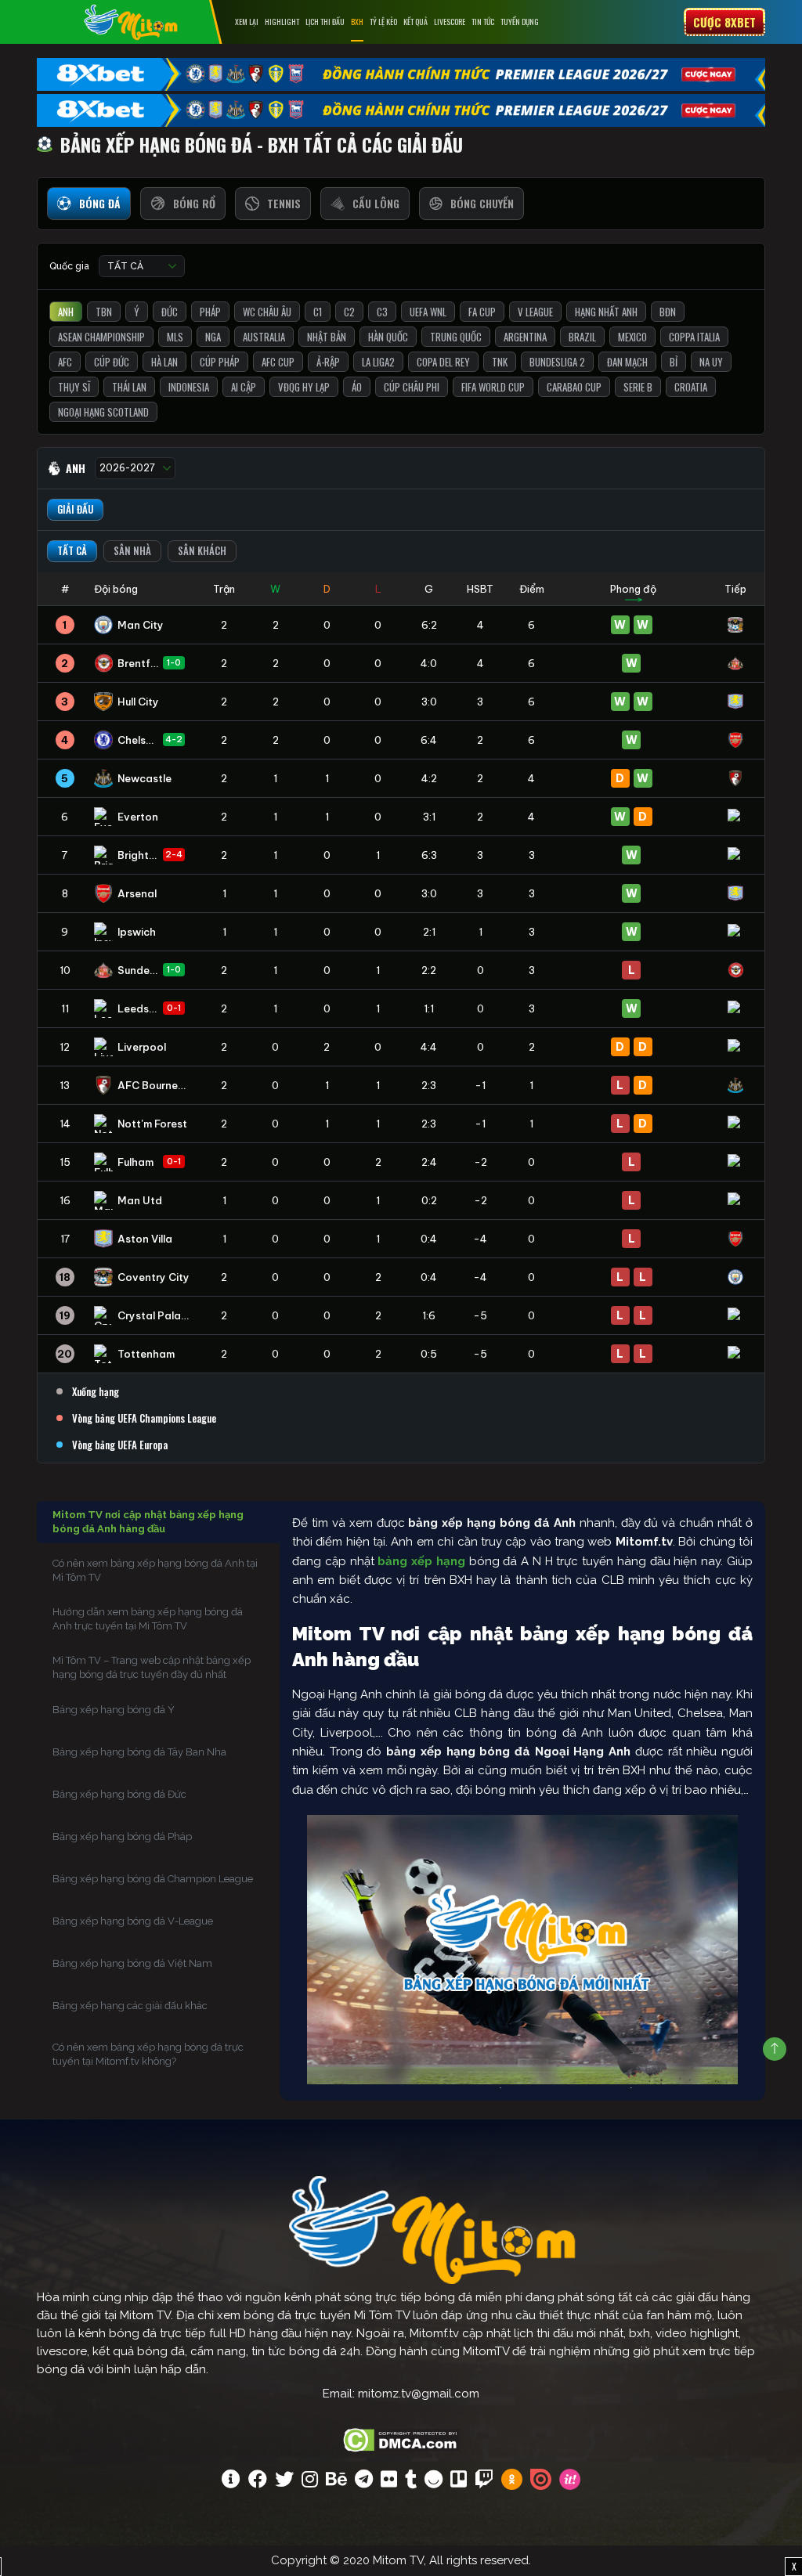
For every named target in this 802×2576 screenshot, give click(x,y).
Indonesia (189, 387)
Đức (170, 312)
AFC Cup (278, 362)
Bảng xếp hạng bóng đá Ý (114, 1710)
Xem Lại (247, 22)
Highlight (282, 22)
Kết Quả (415, 22)
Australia (264, 337)
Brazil (582, 337)
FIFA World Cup (493, 387)
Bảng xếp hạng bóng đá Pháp (122, 1836)
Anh (66, 312)
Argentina (525, 337)
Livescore (450, 22)
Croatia (691, 387)
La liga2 (378, 362)
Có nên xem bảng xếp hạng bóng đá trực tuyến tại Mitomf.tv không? (148, 2054)
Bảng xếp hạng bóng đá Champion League (153, 1879)
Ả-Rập (328, 362)
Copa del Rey (443, 362)
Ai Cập (244, 387)
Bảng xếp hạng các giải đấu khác (130, 2006)
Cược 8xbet (724, 22)
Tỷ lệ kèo (383, 22)
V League (535, 312)
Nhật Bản (327, 337)
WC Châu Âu (267, 312)
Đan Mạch (627, 362)
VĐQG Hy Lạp (304, 387)
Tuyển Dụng (520, 22)
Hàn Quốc (388, 337)
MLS (175, 337)
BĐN (668, 312)
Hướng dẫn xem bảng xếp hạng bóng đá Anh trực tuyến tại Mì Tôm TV (148, 1619)
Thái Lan (129, 387)
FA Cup (482, 312)
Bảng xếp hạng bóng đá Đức (119, 1794)
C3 (382, 312)
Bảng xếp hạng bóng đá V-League (133, 1921)
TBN (104, 312)
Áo (357, 387)
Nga (213, 337)
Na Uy (711, 362)
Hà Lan (164, 362)
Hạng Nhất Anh (606, 312)
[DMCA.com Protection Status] (401, 2438)
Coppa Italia (694, 337)
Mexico (632, 337)
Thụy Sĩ (74, 387)
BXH (357, 22)
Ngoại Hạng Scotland (103, 412)
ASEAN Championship (101, 337)
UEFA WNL (428, 312)
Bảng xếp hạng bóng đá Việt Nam (132, 1963)
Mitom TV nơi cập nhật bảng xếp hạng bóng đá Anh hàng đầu (148, 1522)
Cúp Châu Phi (412, 387)
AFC (65, 362)
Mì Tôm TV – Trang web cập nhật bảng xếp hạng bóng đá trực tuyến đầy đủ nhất (152, 1667)
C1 (318, 312)
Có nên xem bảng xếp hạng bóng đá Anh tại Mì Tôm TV (155, 1570)
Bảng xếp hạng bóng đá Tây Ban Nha (139, 1752)
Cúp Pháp (220, 362)
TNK (500, 362)
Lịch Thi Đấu (325, 22)
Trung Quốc (456, 337)
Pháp (210, 312)
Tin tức (483, 22)
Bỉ (674, 362)
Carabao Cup (574, 387)
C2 (349, 312)
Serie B (638, 387)
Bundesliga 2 (557, 362)
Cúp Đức (112, 362)
